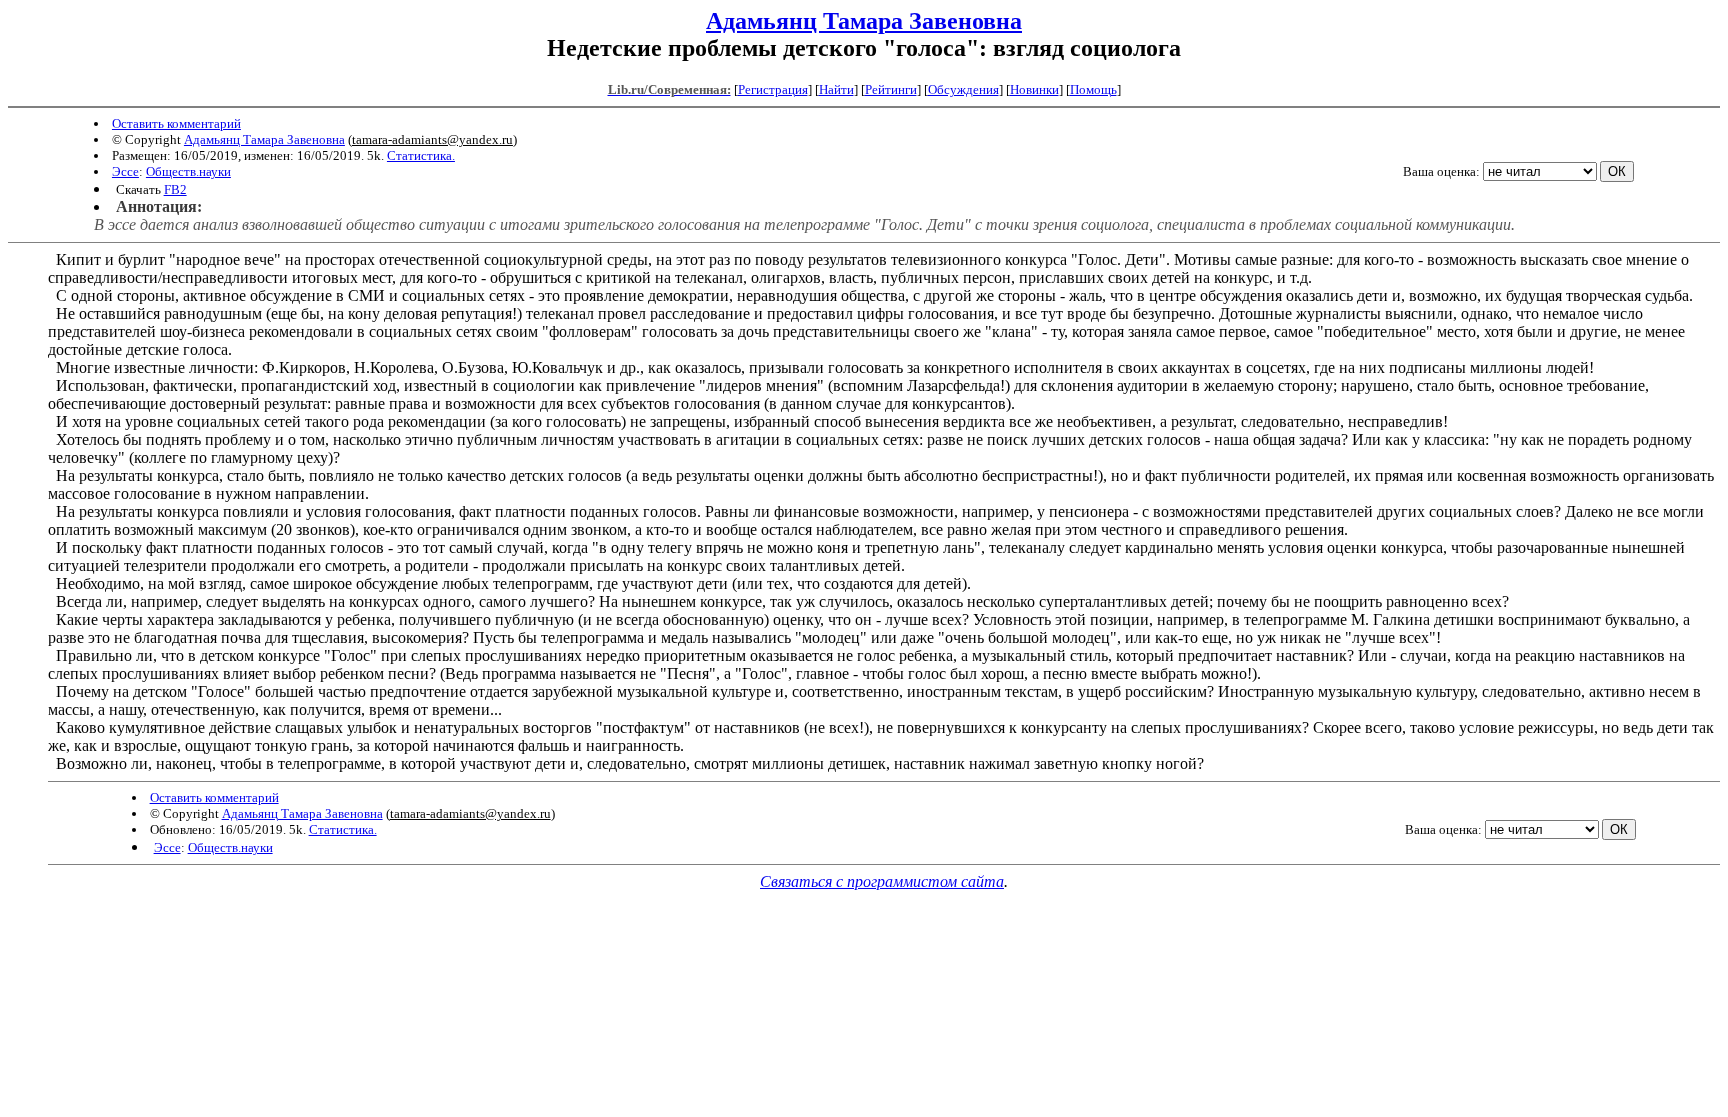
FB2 (175, 189)
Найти (836, 89)
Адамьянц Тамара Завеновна (864, 21)
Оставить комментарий (176, 123)
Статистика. (421, 155)
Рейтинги (891, 89)
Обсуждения (963, 89)
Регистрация (773, 89)
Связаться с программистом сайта (882, 881)
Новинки (1034, 89)
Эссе (125, 171)
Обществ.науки (188, 171)
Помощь (1093, 89)
